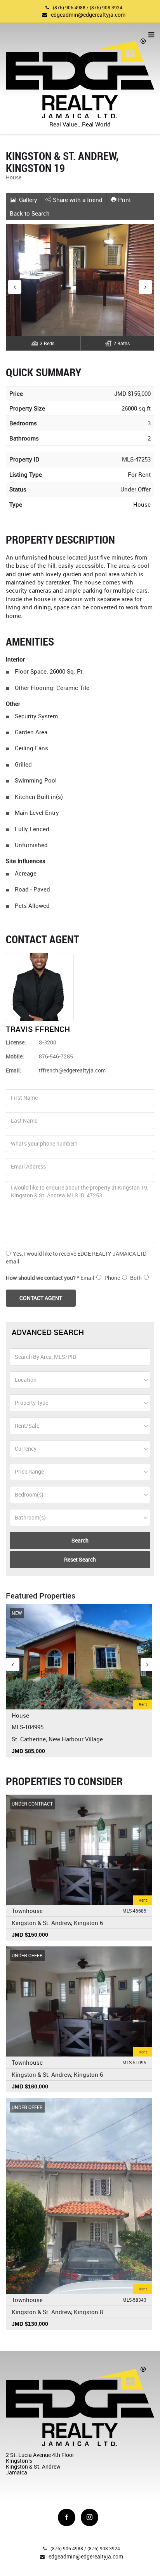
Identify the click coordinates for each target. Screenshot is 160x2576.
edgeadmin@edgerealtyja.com (88, 15)
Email (87, 1278)
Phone (112, 1278)
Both (136, 1278)
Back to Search (30, 213)
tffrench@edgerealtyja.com (72, 1070)
